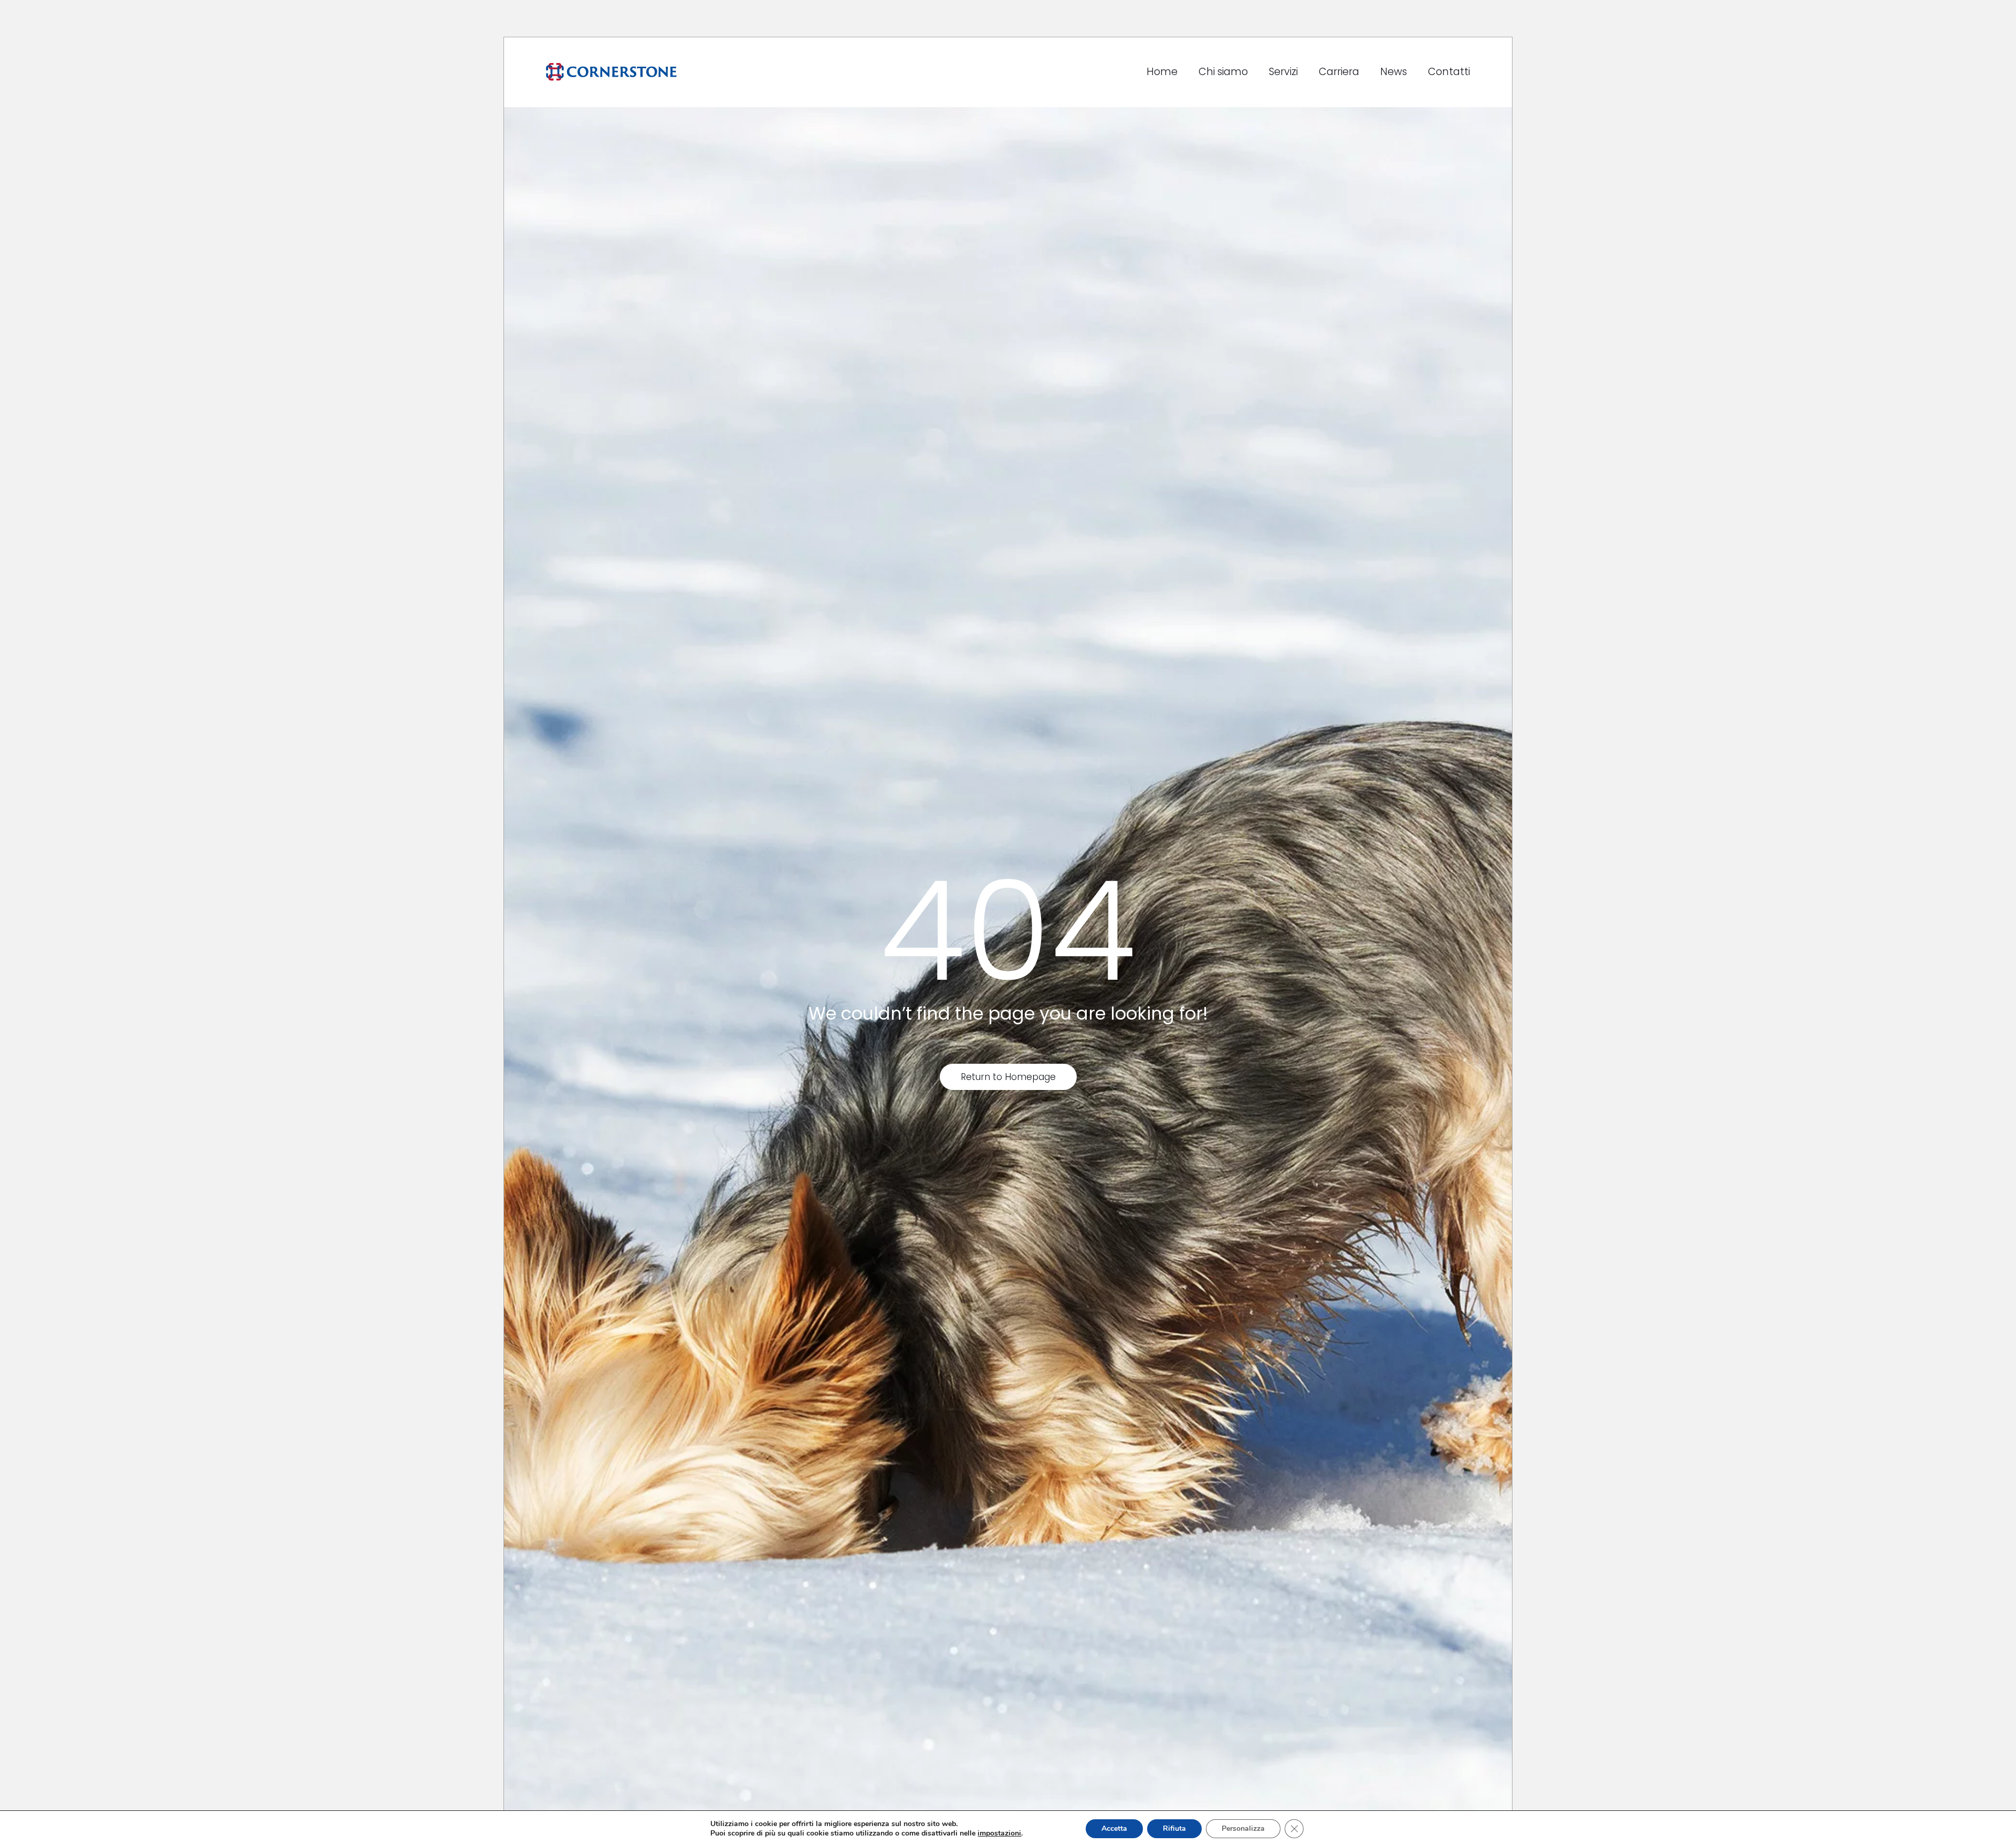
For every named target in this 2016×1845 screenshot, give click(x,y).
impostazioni (999, 1833)
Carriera (1339, 72)
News (1394, 72)
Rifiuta (1174, 1828)
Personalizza (1243, 1828)
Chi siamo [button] (1223, 72)
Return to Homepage (1008, 1077)
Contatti (1449, 72)
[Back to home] (611, 72)
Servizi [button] (1283, 72)
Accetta (1114, 1828)
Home (1162, 72)
